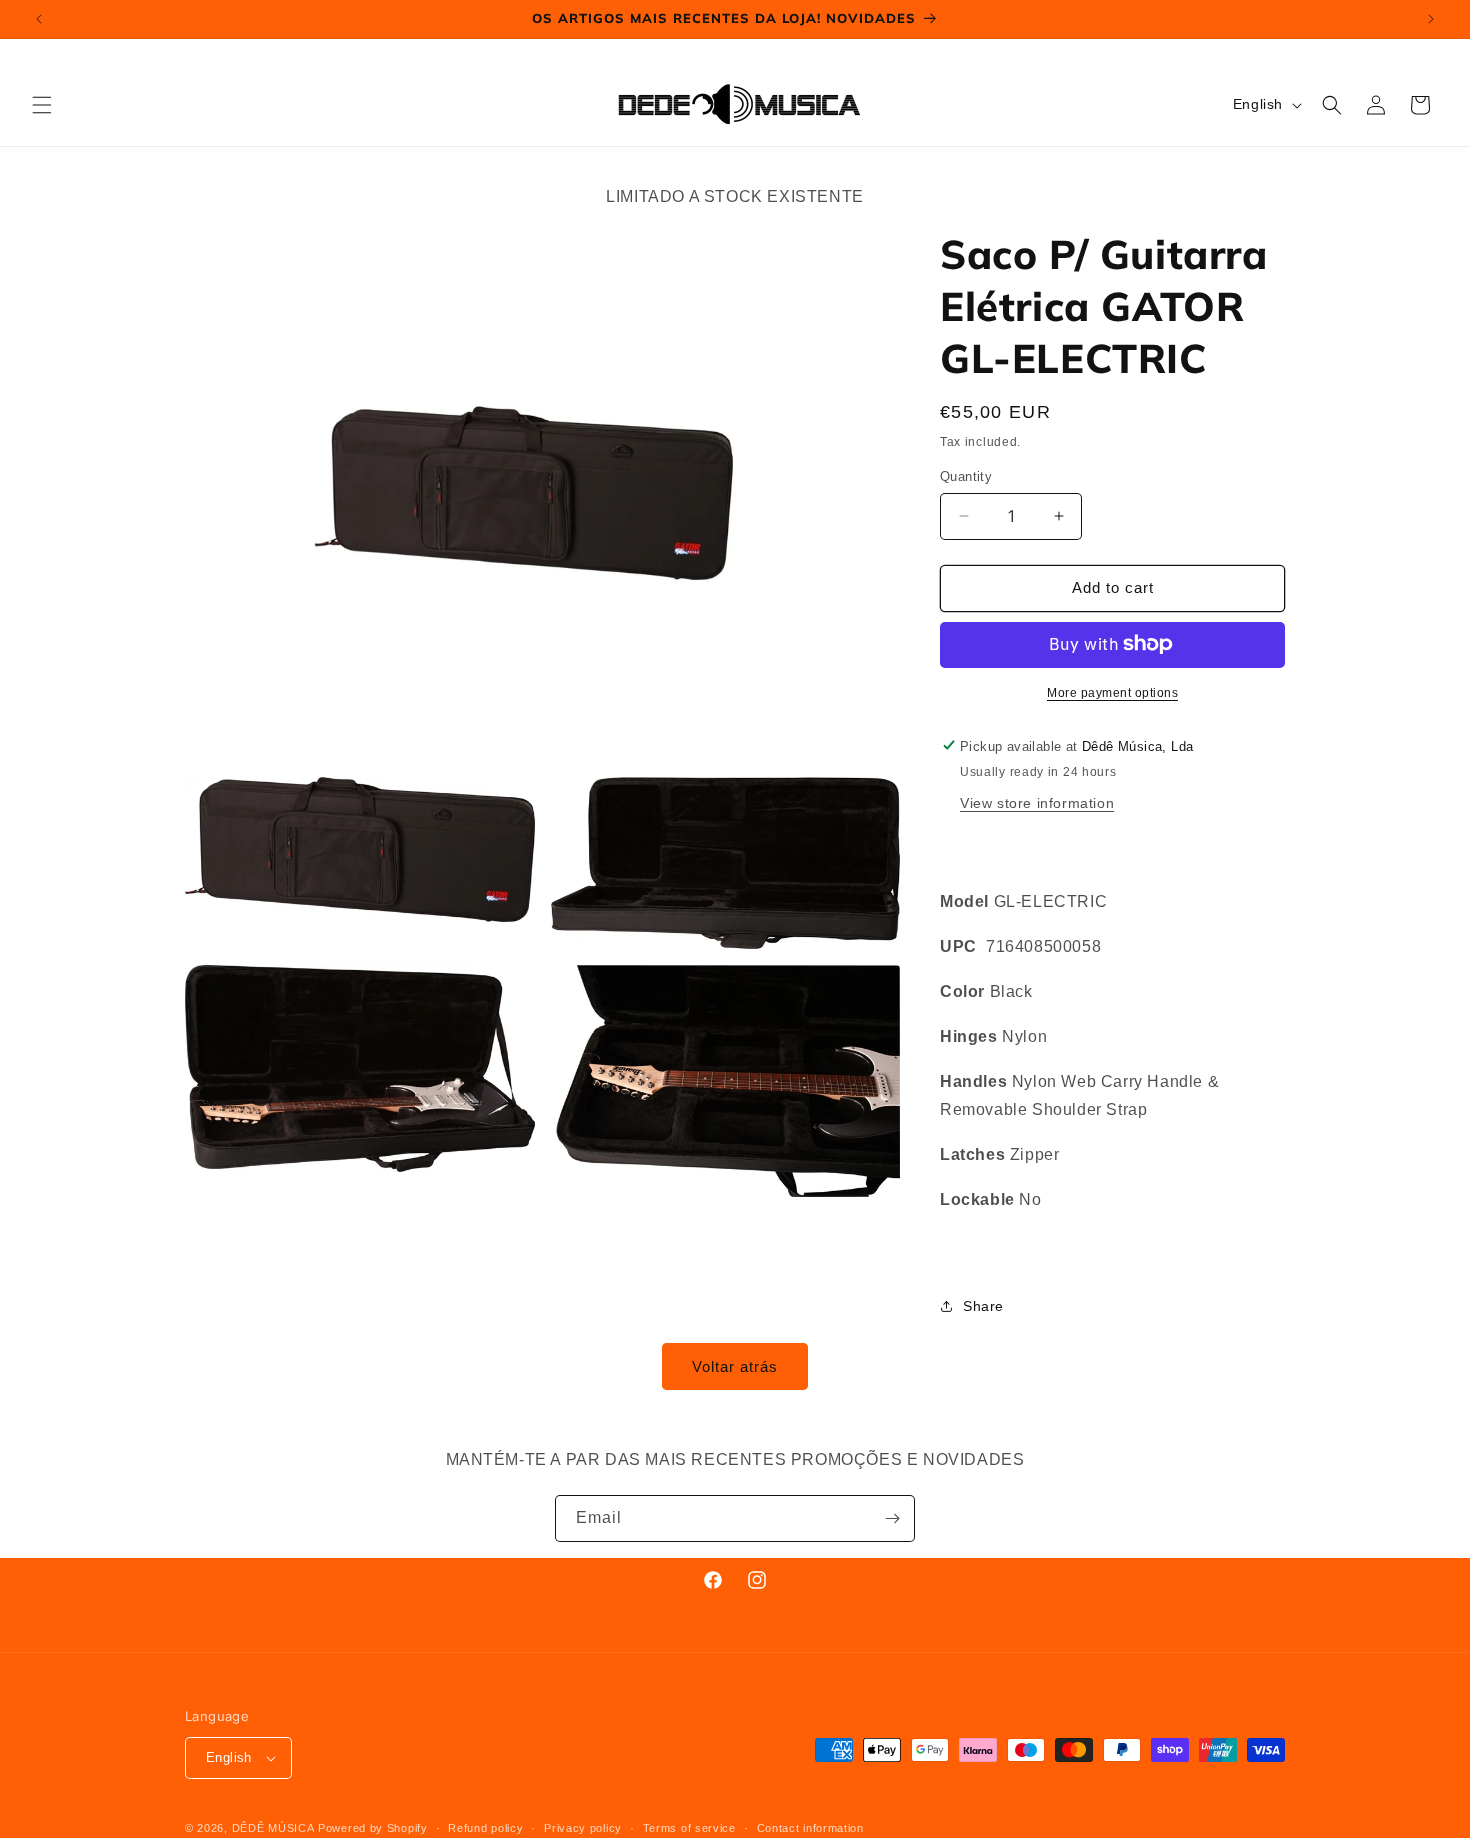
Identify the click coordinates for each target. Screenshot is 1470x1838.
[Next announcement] (1431, 19)
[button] (42, 105)
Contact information (810, 1827)
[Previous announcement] (39, 19)
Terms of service (689, 1827)
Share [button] (983, 1306)
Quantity (966, 476)
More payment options (1112, 692)
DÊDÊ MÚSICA (273, 1828)
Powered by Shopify (373, 1828)
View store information (1037, 802)
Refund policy (485, 1827)
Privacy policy (583, 1827)
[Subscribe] (892, 1518)
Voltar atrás (735, 1366)
